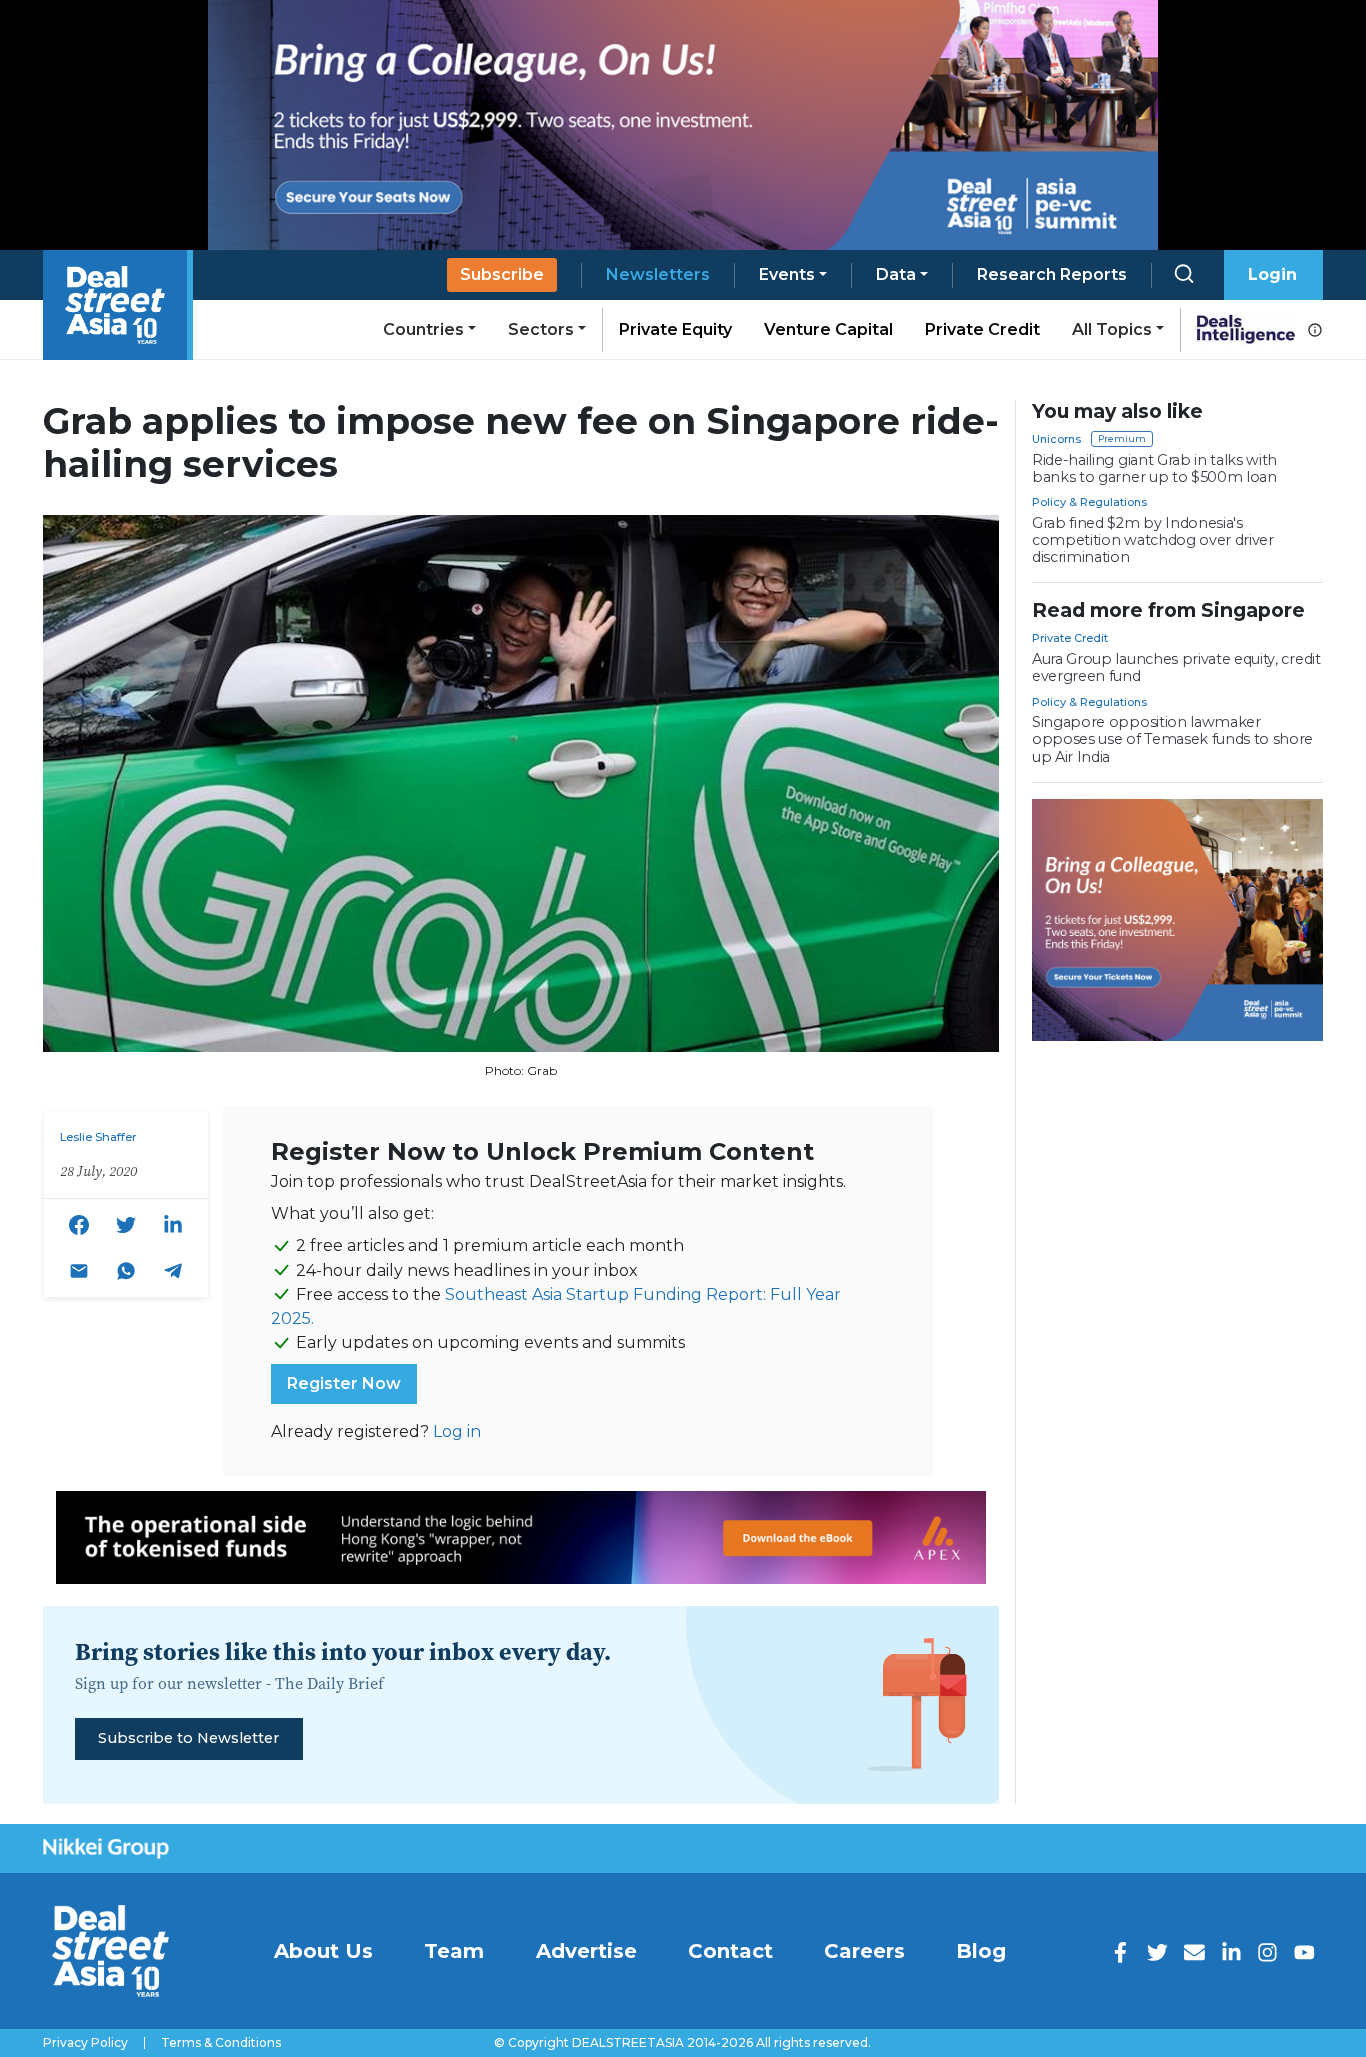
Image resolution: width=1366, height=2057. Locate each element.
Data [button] (896, 274)
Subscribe (502, 274)
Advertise (586, 1951)
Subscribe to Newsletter (188, 1738)
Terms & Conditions (221, 2043)
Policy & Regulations (1089, 502)
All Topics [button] (1112, 329)
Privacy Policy (85, 2043)
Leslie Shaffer (98, 1137)
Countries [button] (423, 329)
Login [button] (1272, 274)
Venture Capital (828, 329)
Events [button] (787, 274)
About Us (323, 1951)
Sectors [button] (541, 329)
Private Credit (982, 329)
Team (454, 1951)
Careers (864, 1951)
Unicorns (1056, 439)
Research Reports (1052, 274)
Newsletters (658, 274)
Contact (730, 1951)
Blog (981, 1951)
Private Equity (675, 329)
